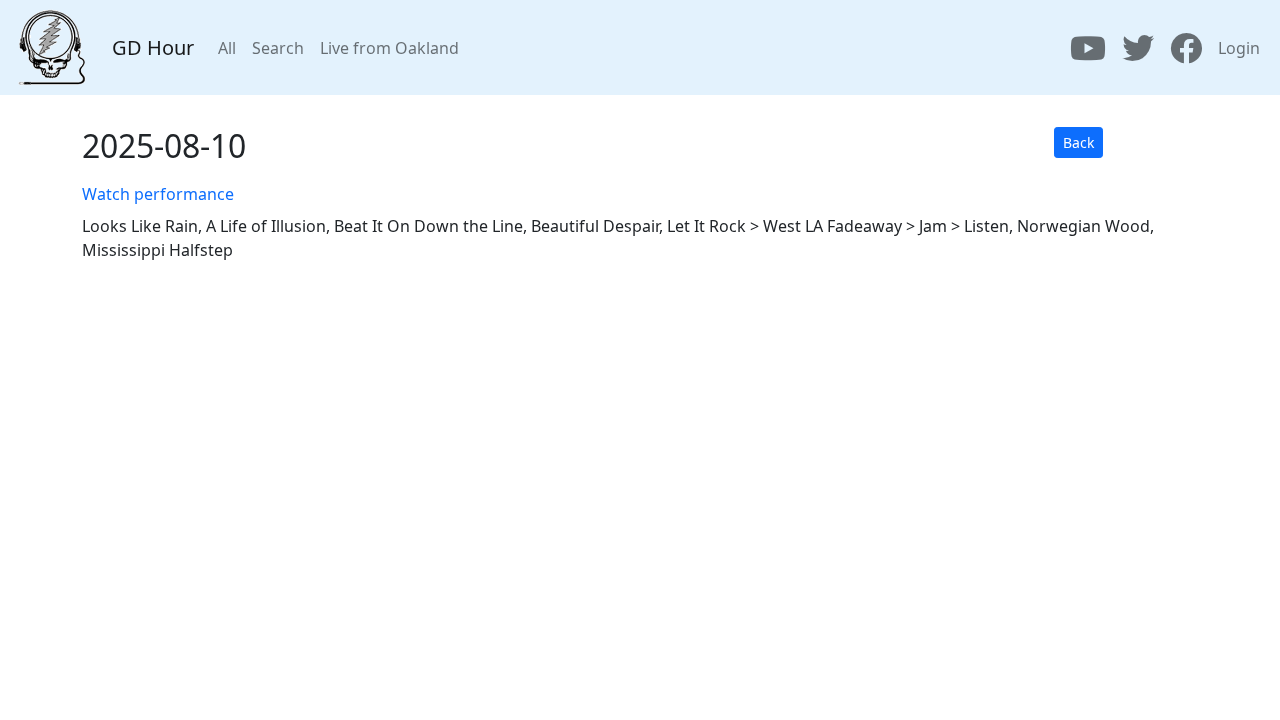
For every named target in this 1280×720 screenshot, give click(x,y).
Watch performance (158, 194)
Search (278, 48)
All (227, 48)
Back (1078, 142)
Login (1239, 48)
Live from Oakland (389, 48)
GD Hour (153, 47)
